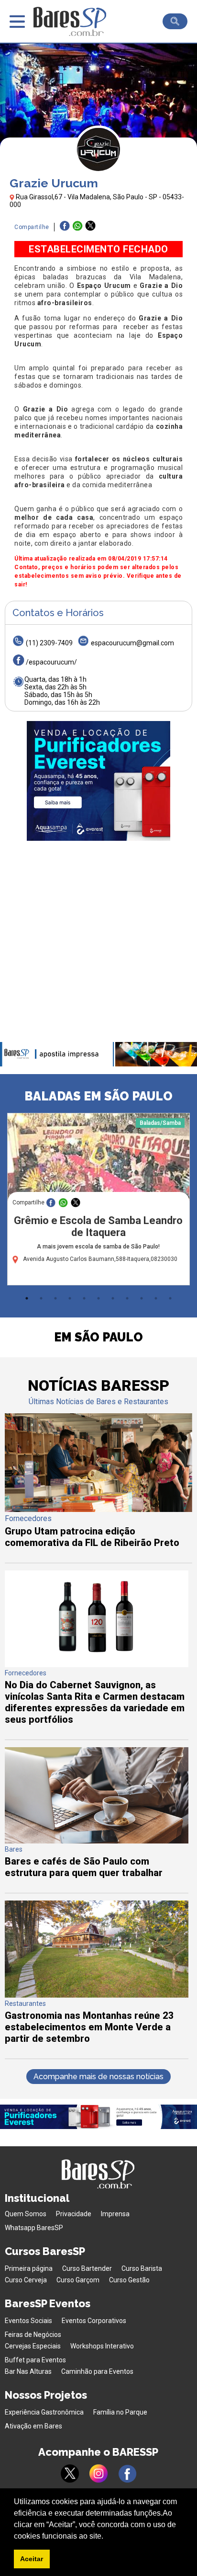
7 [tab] (113, 1298)
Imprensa (115, 2214)
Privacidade (74, 2214)
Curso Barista (142, 2268)
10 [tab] (156, 1298)
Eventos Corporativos (94, 2321)
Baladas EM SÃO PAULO (98, 1096)
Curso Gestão (129, 2280)
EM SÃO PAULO (98, 1337)
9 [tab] (142, 1298)
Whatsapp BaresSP (34, 2228)
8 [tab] (127, 1298)
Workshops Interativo (102, 2346)
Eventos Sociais (28, 2321)
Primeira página (29, 2268)
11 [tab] (170, 1298)
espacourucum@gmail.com (132, 643)
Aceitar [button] (32, 2559)
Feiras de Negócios (33, 2335)
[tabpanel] (98, 1202)
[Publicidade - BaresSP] (98, 781)
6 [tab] (98, 1298)
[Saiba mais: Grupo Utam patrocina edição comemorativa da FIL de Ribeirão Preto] (98, 1509)
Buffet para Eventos (35, 2360)
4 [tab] (70, 1298)
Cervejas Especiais (33, 2346)
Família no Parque (120, 2412)
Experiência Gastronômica (44, 2412)
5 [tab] (84, 1298)
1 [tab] (27, 1298)
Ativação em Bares (33, 2426)
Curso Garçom (78, 2280)
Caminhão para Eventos (97, 2371)
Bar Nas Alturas (28, 2371)
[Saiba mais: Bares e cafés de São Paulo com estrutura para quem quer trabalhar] (97, 1841)
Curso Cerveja (26, 2280)
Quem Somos (26, 2214)
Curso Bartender (87, 2268)
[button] (107, 2537)
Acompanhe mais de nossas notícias (98, 2077)
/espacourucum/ (51, 662)
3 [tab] (55, 1298)
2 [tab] (41, 1298)
